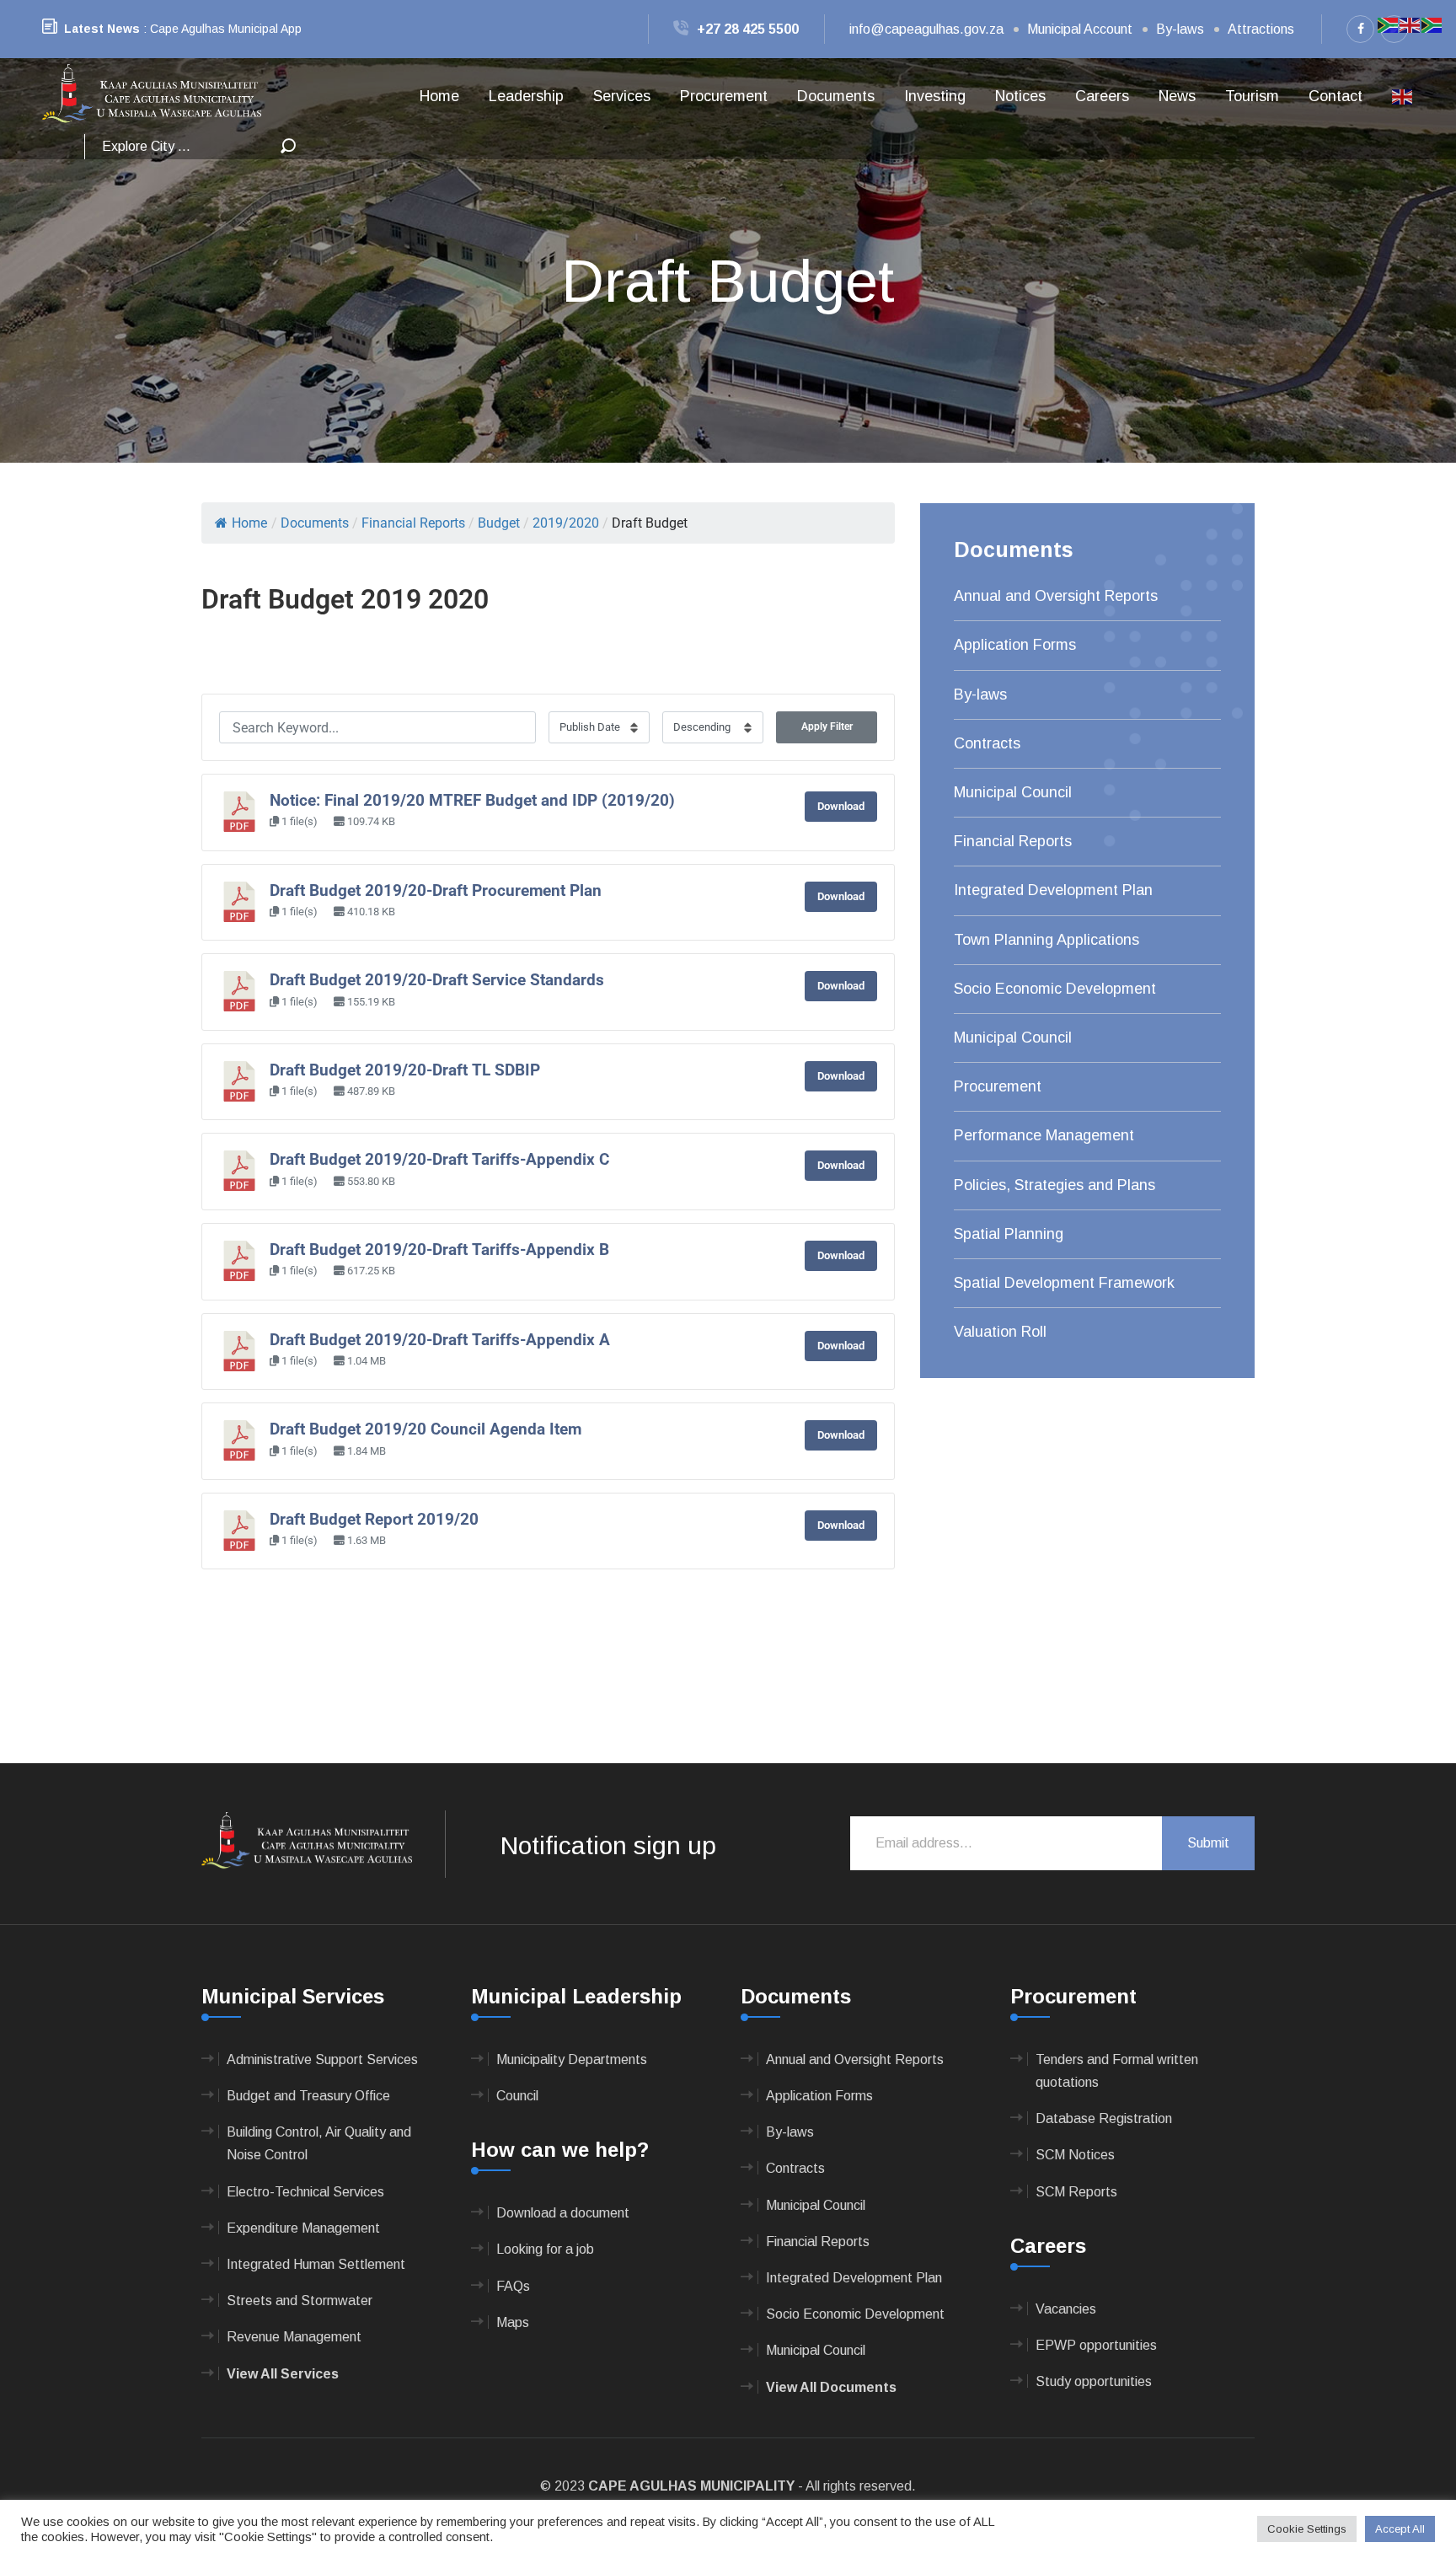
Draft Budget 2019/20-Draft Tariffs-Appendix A (440, 1340)
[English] (1403, 96)
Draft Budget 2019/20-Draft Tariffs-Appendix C (439, 1160)
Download (841, 806)
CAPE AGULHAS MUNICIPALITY (691, 2486)
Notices (1020, 96)
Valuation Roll (1000, 1332)
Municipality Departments (572, 2059)
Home (439, 96)
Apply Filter (827, 727)
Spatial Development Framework (1064, 1283)
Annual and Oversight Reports (1056, 596)
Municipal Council (1013, 792)
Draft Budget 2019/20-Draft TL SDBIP (405, 1070)
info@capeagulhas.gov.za (926, 29)
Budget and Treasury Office (308, 2096)
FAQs (513, 2286)
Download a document (563, 2213)
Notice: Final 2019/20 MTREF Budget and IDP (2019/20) (472, 801)
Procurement (724, 96)
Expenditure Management (303, 2228)
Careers (1102, 96)
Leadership (526, 96)
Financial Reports (1013, 841)
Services (622, 96)
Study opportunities (1094, 2381)
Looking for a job (545, 2249)
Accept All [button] (1400, 2529)
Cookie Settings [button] (1307, 2529)
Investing (935, 96)
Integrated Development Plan (1053, 890)
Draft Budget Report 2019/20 (374, 1520)
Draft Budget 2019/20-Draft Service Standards (437, 980)
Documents (836, 96)
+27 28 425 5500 (748, 29)
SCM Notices (1075, 2155)
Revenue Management (294, 2337)
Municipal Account (1080, 29)
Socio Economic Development (1055, 989)
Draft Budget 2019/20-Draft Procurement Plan (436, 891)
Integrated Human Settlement (316, 2264)
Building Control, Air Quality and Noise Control (319, 2143)
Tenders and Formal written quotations (1117, 2071)
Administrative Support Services (322, 2059)
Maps (513, 2322)
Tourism (1252, 96)
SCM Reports (1076, 2192)
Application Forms (1015, 645)
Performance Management (1044, 1135)
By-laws (1180, 29)
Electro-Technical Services (305, 2192)
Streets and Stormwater (300, 2301)
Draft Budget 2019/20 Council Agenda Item (426, 1429)
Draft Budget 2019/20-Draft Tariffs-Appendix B (439, 1250)
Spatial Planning (1009, 1234)
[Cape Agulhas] (152, 95)
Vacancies (1066, 2309)
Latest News (102, 29)
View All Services (283, 2374)
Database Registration (1104, 2118)
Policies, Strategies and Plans (1055, 1185)
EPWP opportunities (1096, 2345)
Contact (1336, 96)
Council (517, 2096)
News (1177, 96)
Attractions (1261, 29)
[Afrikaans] (1389, 24)
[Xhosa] (1432, 24)
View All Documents (831, 2387)
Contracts (987, 743)
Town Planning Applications (1046, 940)
